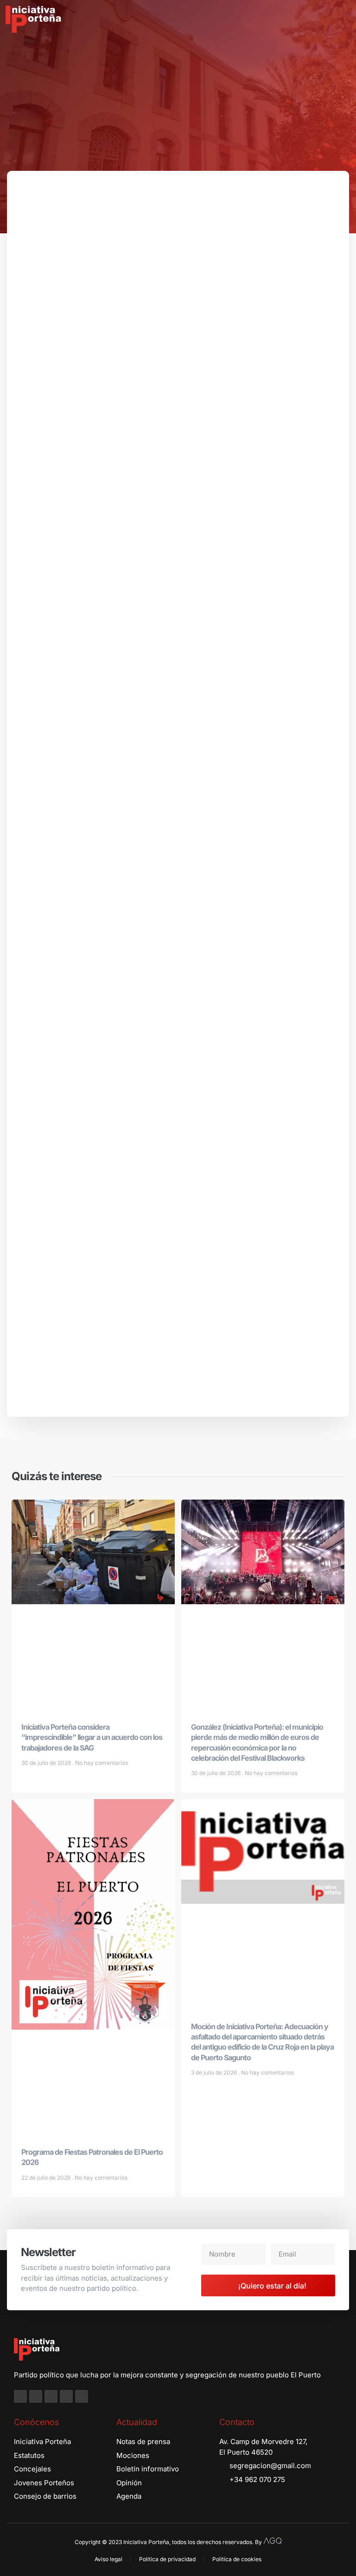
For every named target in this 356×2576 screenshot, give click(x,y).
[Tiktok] (82, 2396)
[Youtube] (66, 2396)
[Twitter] (51, 2396)
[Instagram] (36, 2396)
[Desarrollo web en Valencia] (273, 2540)
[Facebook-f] (20, 2396)
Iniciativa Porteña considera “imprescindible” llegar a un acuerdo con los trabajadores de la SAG (92, 1737)
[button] (342, 19)
